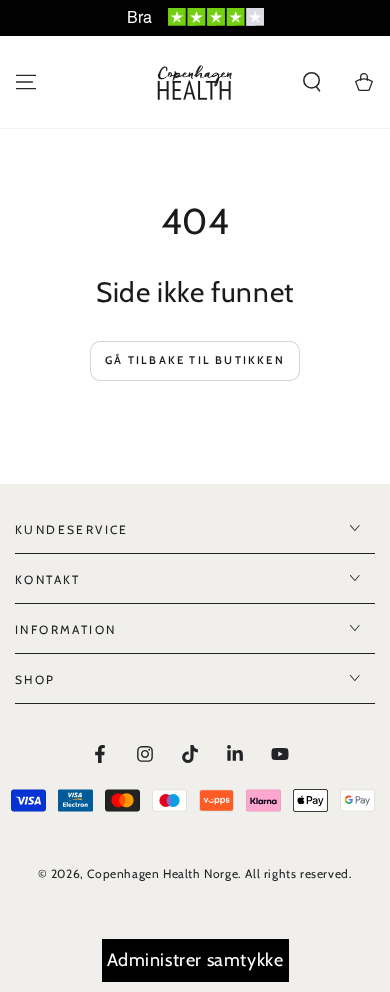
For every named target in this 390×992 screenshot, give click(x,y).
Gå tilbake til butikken (195, 360)
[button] (312, 82)
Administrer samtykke (195, 960)
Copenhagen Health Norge (162, 873)
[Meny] (26, 82)
